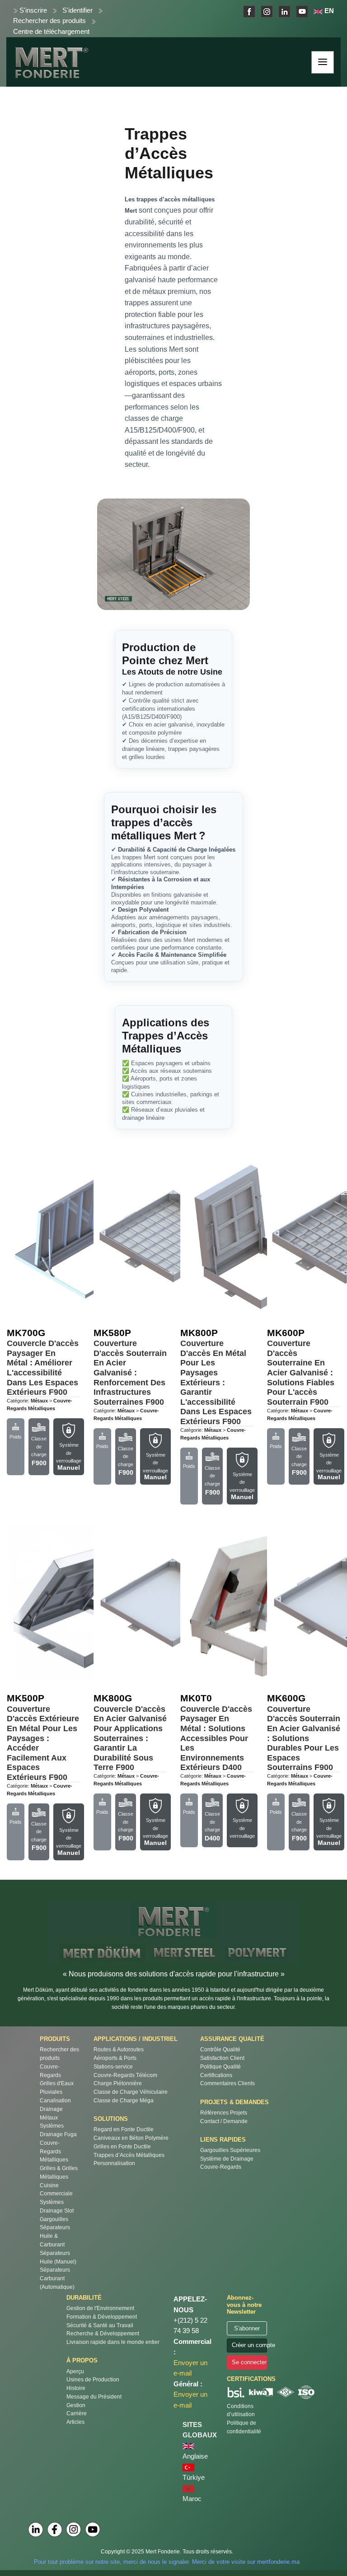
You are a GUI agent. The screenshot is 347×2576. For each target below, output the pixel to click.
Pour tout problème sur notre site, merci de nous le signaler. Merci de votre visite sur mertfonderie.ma (167, 2562)
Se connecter (249, 2362)
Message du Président (94, 2397)
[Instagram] (74, 2529)
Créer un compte (249, 2345)
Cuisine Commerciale (56, 2189)
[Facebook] (55, 2529)
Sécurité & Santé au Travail (100, 2325)
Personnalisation (114, 2163)
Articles (75, 2422)
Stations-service (113, 2066)
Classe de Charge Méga (124, 2100)
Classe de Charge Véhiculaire (131, 2092)
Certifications (216, 2075)
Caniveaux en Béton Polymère (131, 2138)
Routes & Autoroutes (119, 2049)
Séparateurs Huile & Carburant (55, 2236)
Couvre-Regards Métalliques (54, 2151)
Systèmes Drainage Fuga (58, 2130)
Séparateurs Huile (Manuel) (58, 2257)
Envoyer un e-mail (190, 2368)
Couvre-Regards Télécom (125, 2075)
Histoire (76, 2388)
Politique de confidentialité (244, 2427)
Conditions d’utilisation (241, 2410)
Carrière (77, 2413)
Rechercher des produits (49, 21)
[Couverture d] (173, 1237)
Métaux (49, 2117)
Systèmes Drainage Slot (57, 2206)
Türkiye (194, 2478)
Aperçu (75, 2371)
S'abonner (247, 2328)
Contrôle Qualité (220, 2049)
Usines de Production (93, 2379)
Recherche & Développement (103, 2333)
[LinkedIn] (36, 2529)
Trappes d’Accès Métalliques (129, 2155)
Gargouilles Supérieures (230, 2150)
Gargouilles (54, 2219)
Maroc (192, 2499)
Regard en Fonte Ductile (124, 2129)
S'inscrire (33, 10)
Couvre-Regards (50, 2071)
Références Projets (224, 2113)
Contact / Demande (224, 2121)
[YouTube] (93, 2529)
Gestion (76, 2405)
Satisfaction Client (222, 2058)
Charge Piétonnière (118, 2083)
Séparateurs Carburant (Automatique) (57, 2278)
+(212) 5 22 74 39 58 (190, 2326)
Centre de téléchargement (51, 32)
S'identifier (77, 10)
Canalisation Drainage (55, 2105)
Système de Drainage (227, 2159)
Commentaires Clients (227, 2083)
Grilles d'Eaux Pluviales (57, 2087)
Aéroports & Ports (115, 2058)
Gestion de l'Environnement (100, 2308)
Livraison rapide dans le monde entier (113, 2342)
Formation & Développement (102, 2317)
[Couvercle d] (86, 1237)
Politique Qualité (220, 2066)
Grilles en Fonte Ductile (122, 2146)
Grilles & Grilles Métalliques (59, 2172)
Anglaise (195, 2456)
